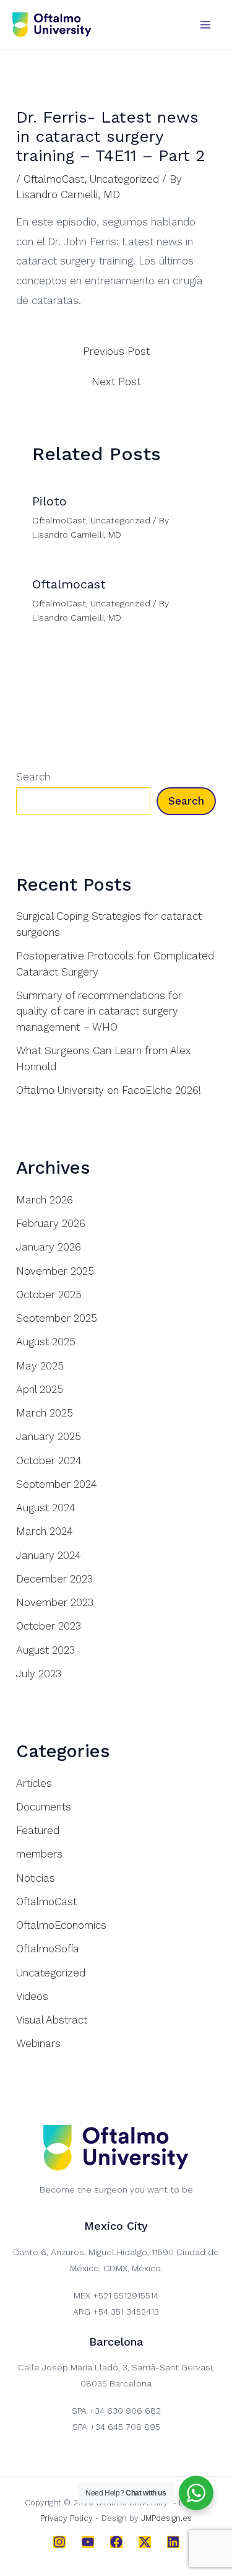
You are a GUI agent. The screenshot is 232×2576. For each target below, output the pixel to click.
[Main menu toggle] (206, 25)
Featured (38, 1830)
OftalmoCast (54, 179)
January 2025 (49, 1436)
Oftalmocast (69, 584)
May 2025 (40, 1366)
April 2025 (40, 1389)
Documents (44, 1807)
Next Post (116, 382)
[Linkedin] (173, 2542)
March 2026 (45, 1200)
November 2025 (55, 1271)
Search (33, 777)
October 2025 (49, 1295)
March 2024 (45, 1531)
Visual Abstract (52, 2020)
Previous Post (116, 351)
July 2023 (39, 1674)
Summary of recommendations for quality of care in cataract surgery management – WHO (99, 1011)
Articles (34, 1783)
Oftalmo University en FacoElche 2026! (109, 1090)
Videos (32, 1996)
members (39, 1854)
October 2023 (49, 1626)
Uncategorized (124, 179)
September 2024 (57, 1484)
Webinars (38, 2043)
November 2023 (55, 1602)
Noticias (36, 1878)
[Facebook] (116, 2542)
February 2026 (51, 1223)
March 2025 (45, 1413)
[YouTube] (88, 2542)
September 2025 (57, 1318)
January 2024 (49, 1555)
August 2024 (46, 1508)
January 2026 (49, 1247)
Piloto (49, 501)
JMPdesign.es (166, 2518)
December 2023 (54, 1579)
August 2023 (45, 1650)
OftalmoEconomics (61, 1925)
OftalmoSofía (48, 1949)
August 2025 (46, 1342)
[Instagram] (59, 2542)
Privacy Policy (67, 2518)
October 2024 (49, 1460)
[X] (145, 2542)
